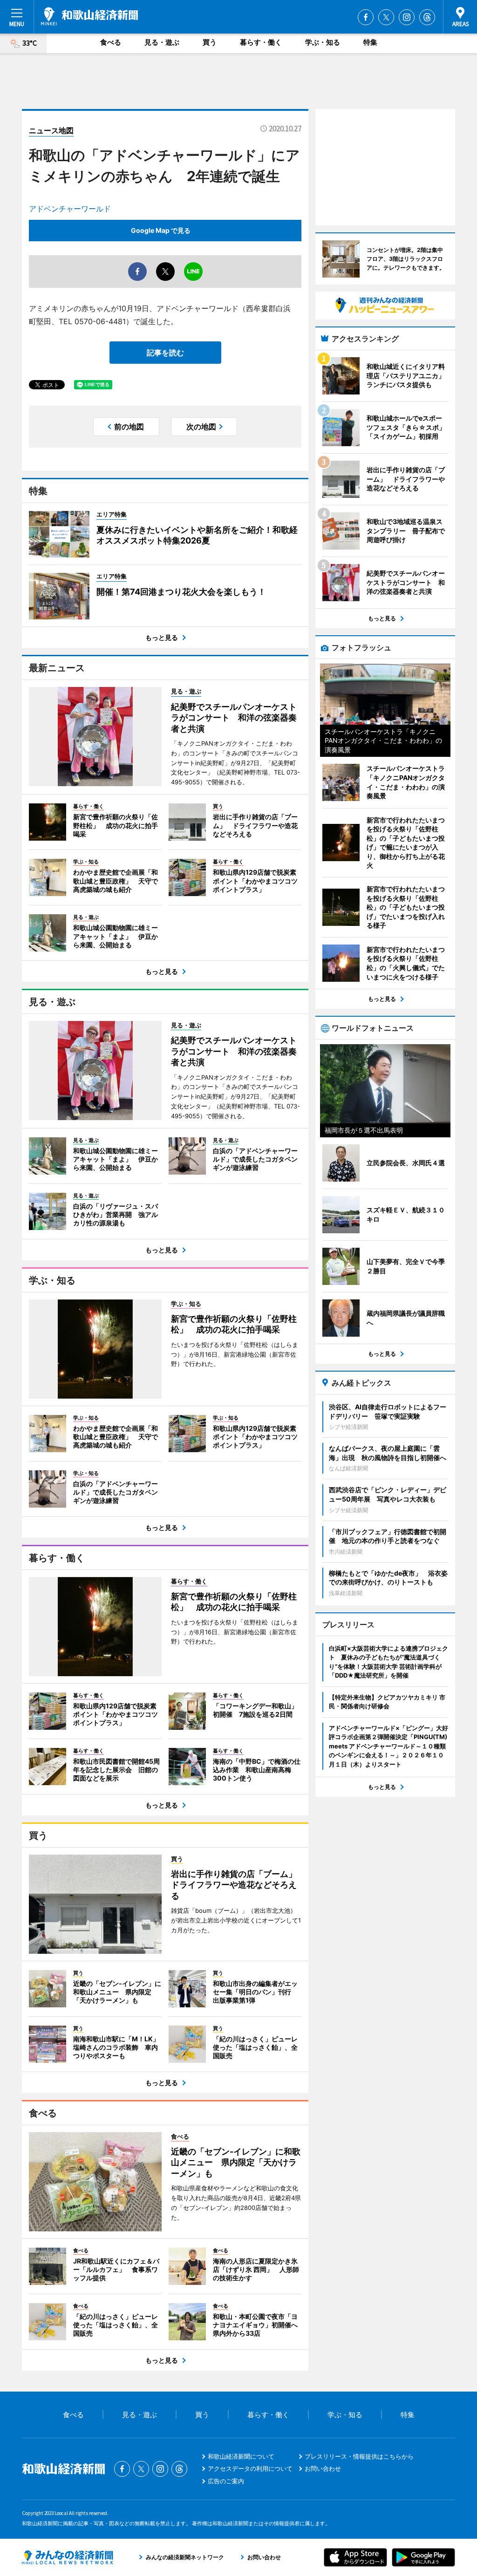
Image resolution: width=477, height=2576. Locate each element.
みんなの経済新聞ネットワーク (68, 2557)
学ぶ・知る (323, 42)
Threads (427, 17)
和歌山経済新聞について (241, 2456)
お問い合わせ (323, 2468)
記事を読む (165, 353)
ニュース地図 (51, 130)
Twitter (386, 17)
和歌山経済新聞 (89, 16)
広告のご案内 (226, 2481)
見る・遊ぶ (162, 42)
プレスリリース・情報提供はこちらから (359, 2456)
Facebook (366, 17)
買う (210, 42)
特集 (370, 42)
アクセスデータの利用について (250, 2468)
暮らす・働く (261, 42)
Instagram (407, 17)
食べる (111, 42)
